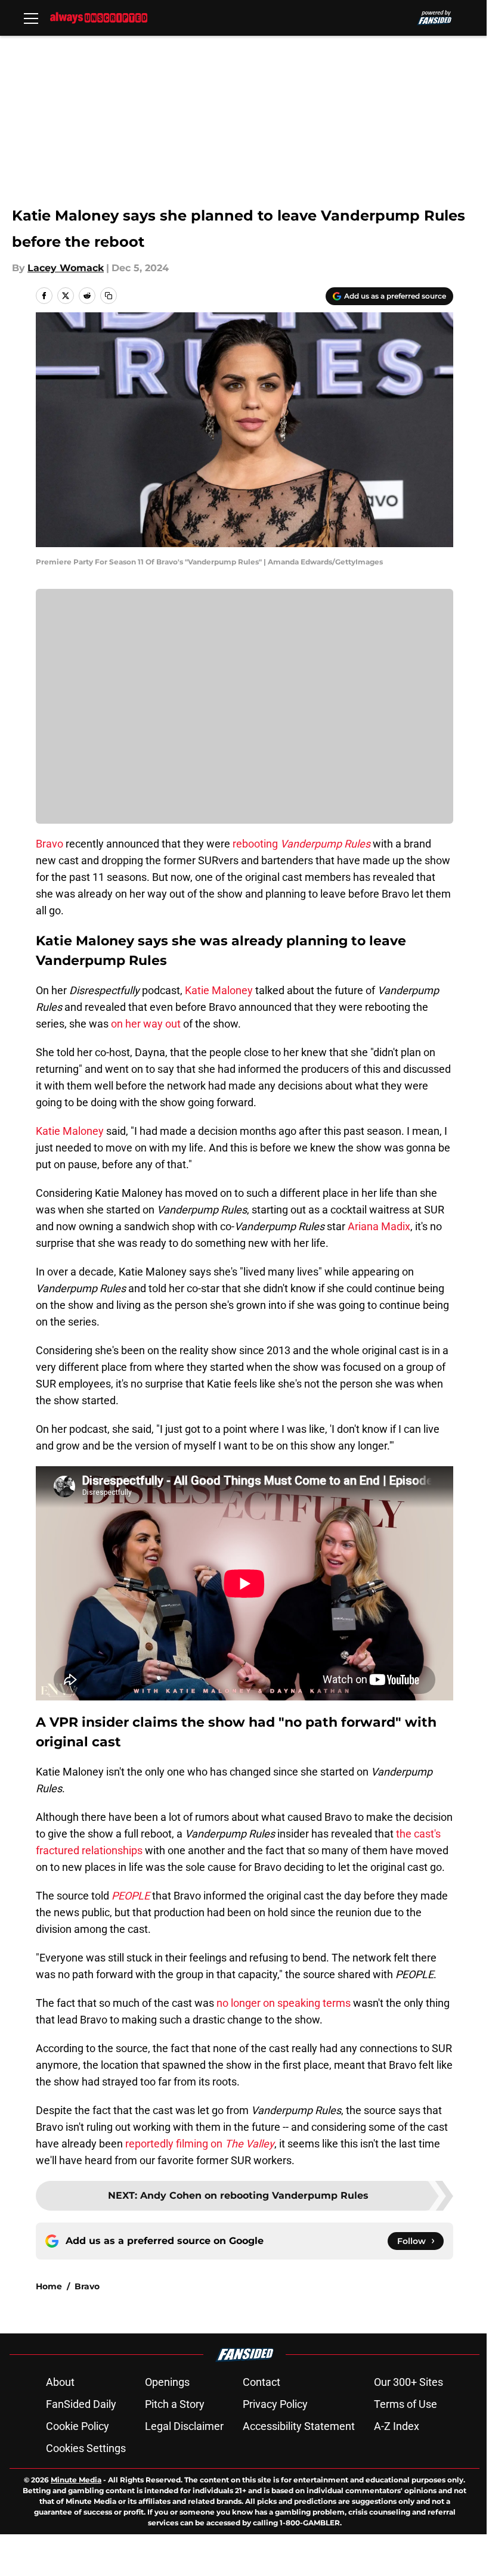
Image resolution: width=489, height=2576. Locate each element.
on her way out (146, 1024)
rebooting (301, 844)
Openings (167, 2382)
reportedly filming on (200, 2144)
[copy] (109, 296)
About (60, 2382)
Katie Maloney (219, 990)
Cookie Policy (78, 2426)
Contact (261, 2382)
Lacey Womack (66, 268)
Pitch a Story (175, 2404)
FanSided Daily (81, 2404)
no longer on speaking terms (284, 2003)
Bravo (49, 844)
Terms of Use (406, 2404)
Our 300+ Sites (408, 2382)
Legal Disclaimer (184, 2426)
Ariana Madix (379, 1226)
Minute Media (76, 2480)
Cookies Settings (86, 2448)
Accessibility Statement (299, 2426)
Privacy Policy (275, 2404)
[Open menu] (31, 18)
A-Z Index (397, 2426)
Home (49, 2286)
